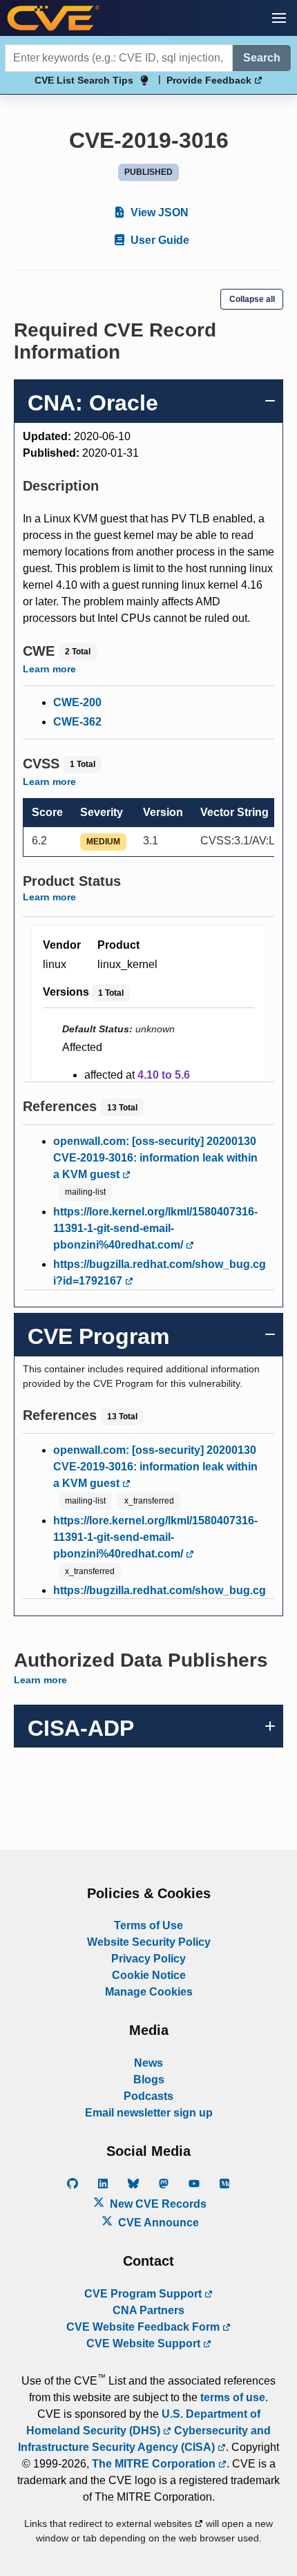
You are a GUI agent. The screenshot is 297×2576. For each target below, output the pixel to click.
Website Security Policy (149, 1942)
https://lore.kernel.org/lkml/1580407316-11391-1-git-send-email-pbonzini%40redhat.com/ (155, 1228)
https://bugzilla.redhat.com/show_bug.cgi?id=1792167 (160, 1272)
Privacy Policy (148, 1959)
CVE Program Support (144, 2294)
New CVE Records (157, 2204)
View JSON (158, 212)
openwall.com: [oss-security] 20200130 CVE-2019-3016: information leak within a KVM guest (155, 1158)
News (148, 2063)
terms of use (233, 2397)
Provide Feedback (210, 80)
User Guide (159, 240)
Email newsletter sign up (149, 2113)
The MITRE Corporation (155, 2464)
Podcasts (148, 2096)
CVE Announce (157, 2223)
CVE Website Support (145, 2343)
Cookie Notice (149, 1975)
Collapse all (252, 299)
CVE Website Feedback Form (144, 2327)
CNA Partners (148, 2310)
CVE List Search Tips (84, 80)
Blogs (149, 2080)
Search (262, 58)
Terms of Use (148, 1925)
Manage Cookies (149, 1992)
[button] (279, 18)
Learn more (49, 669)
